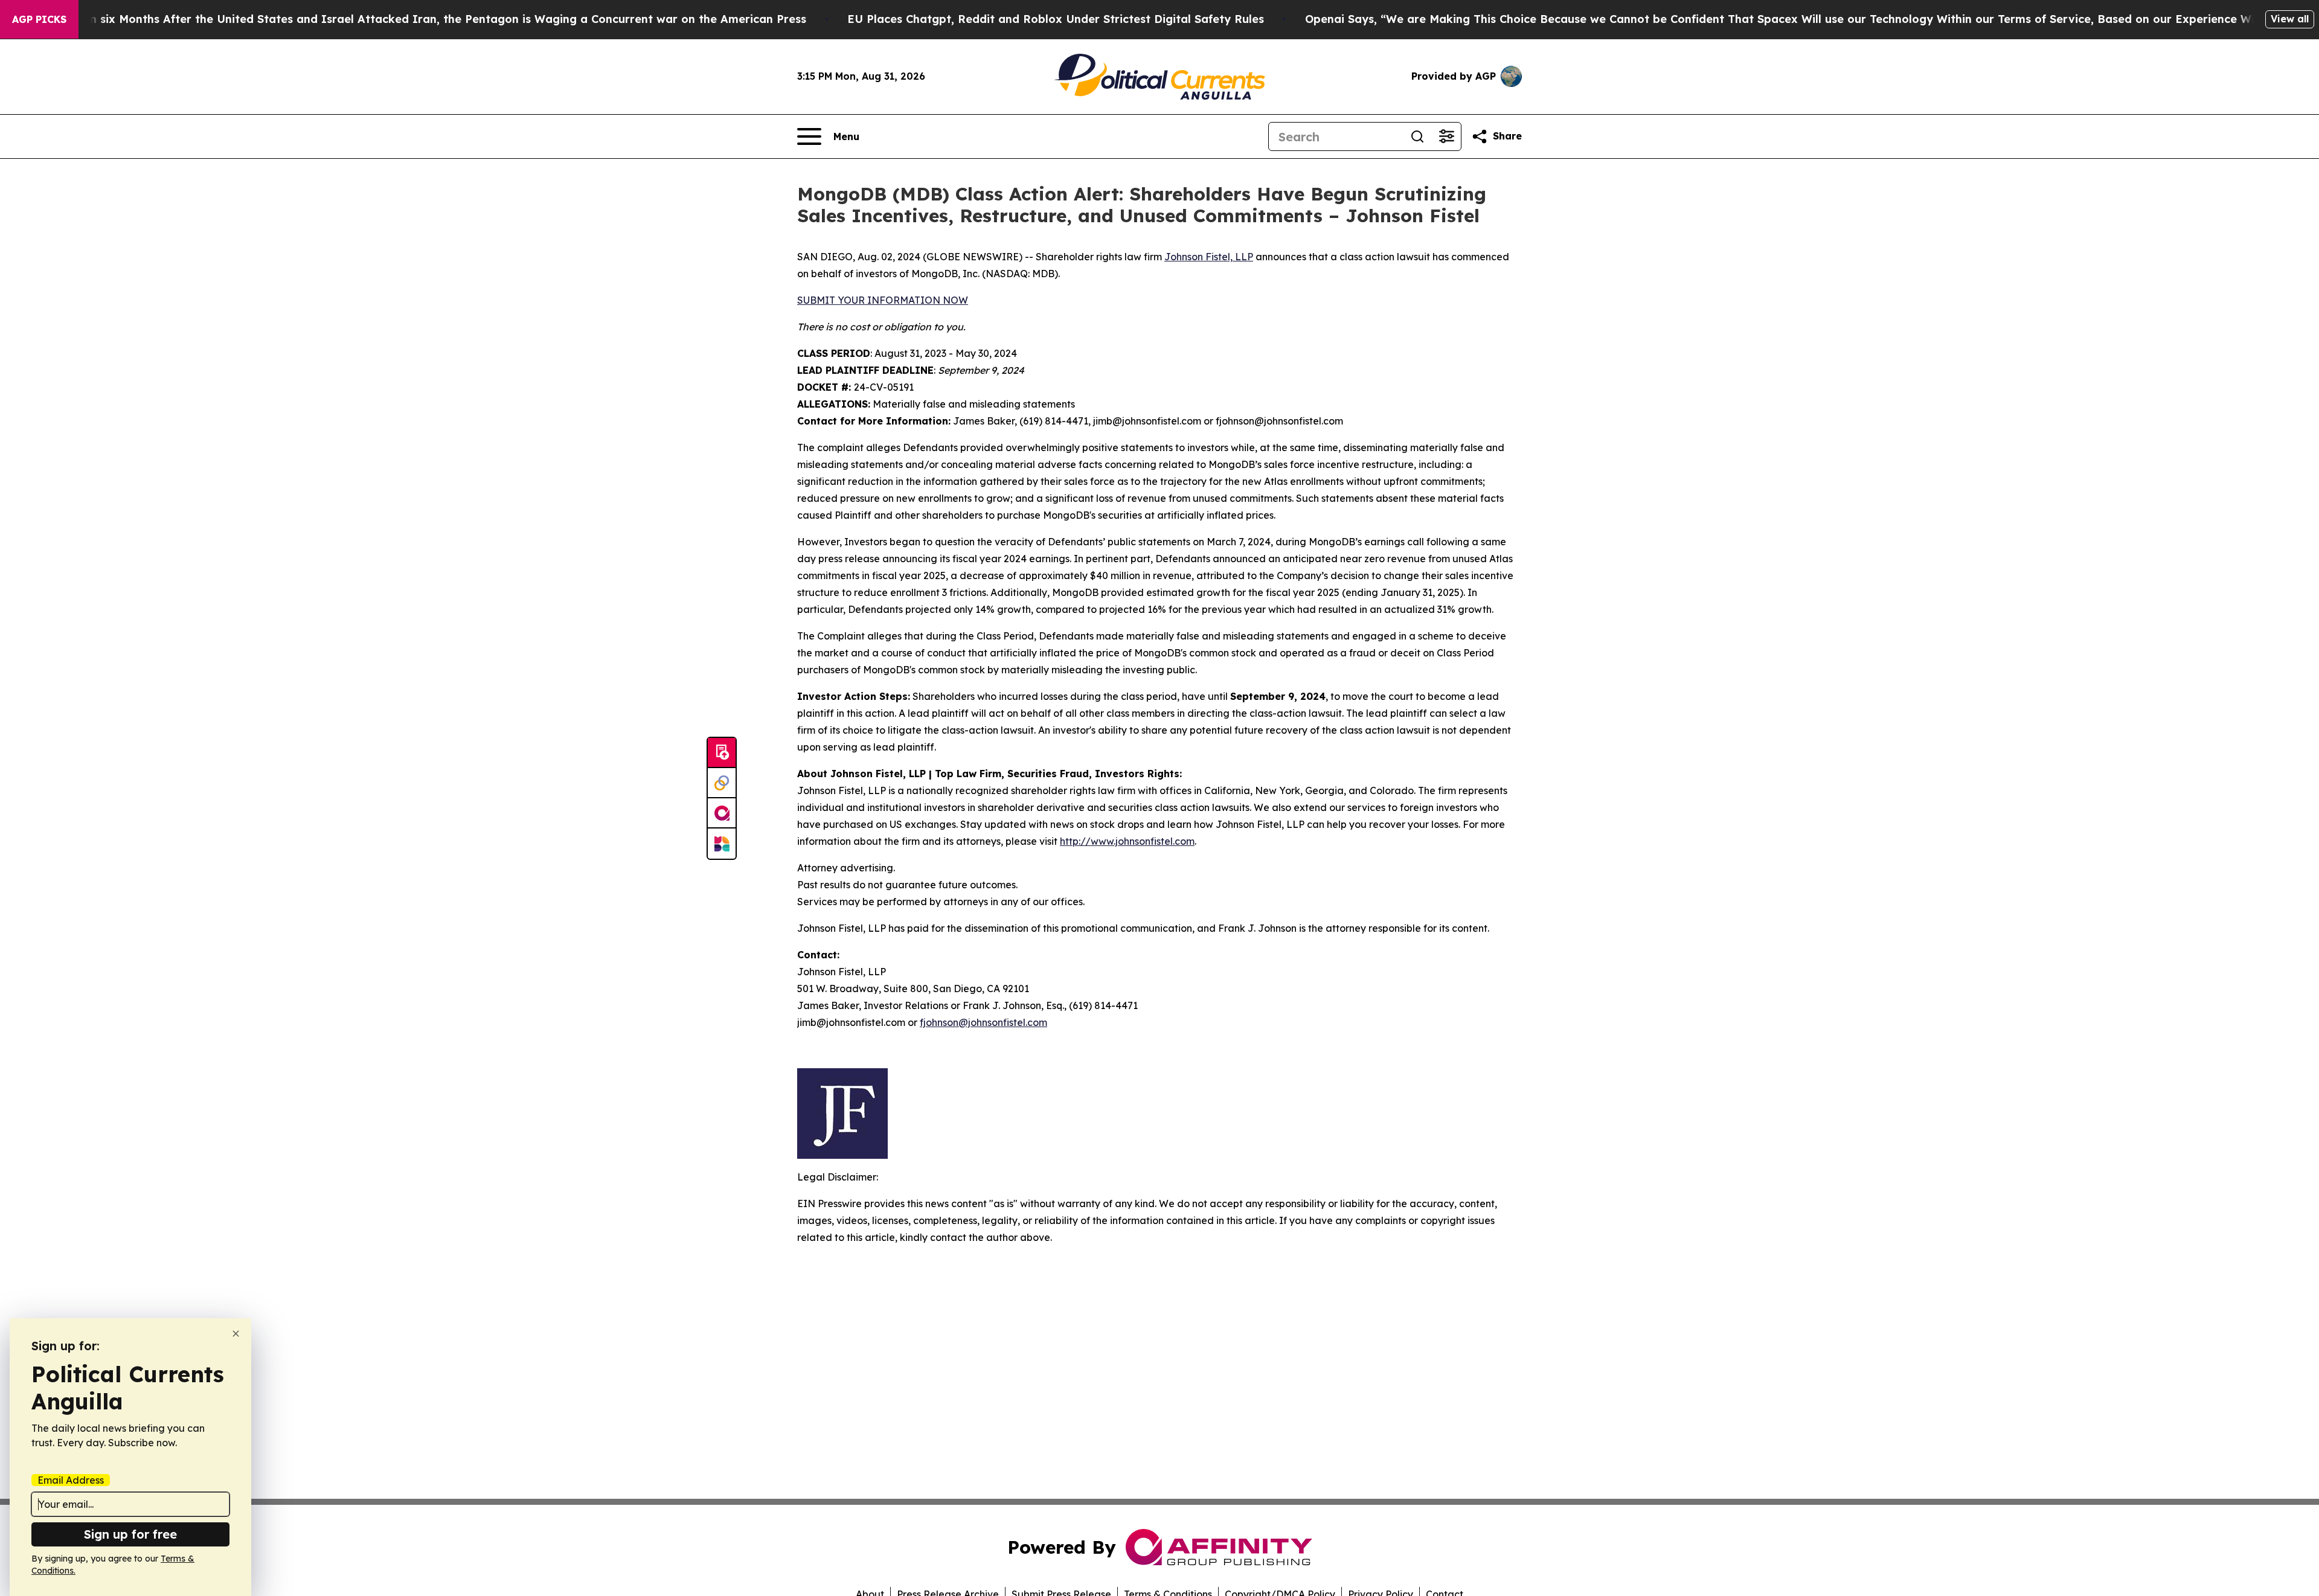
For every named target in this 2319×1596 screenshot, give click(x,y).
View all (2290, 19)
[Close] (236, 1334)
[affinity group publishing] (722, 813)
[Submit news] (722, 753)
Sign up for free (130, 1534)
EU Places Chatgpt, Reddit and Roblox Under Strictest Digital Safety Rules (1056, 19)
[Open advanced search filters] (1446, 136)
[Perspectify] (722, 783)
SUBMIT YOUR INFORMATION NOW (883, 300)
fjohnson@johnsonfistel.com (983, 1022)
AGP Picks (39, 19)
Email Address (71, 1480)
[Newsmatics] (722, 844)
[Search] (1417, 136)
